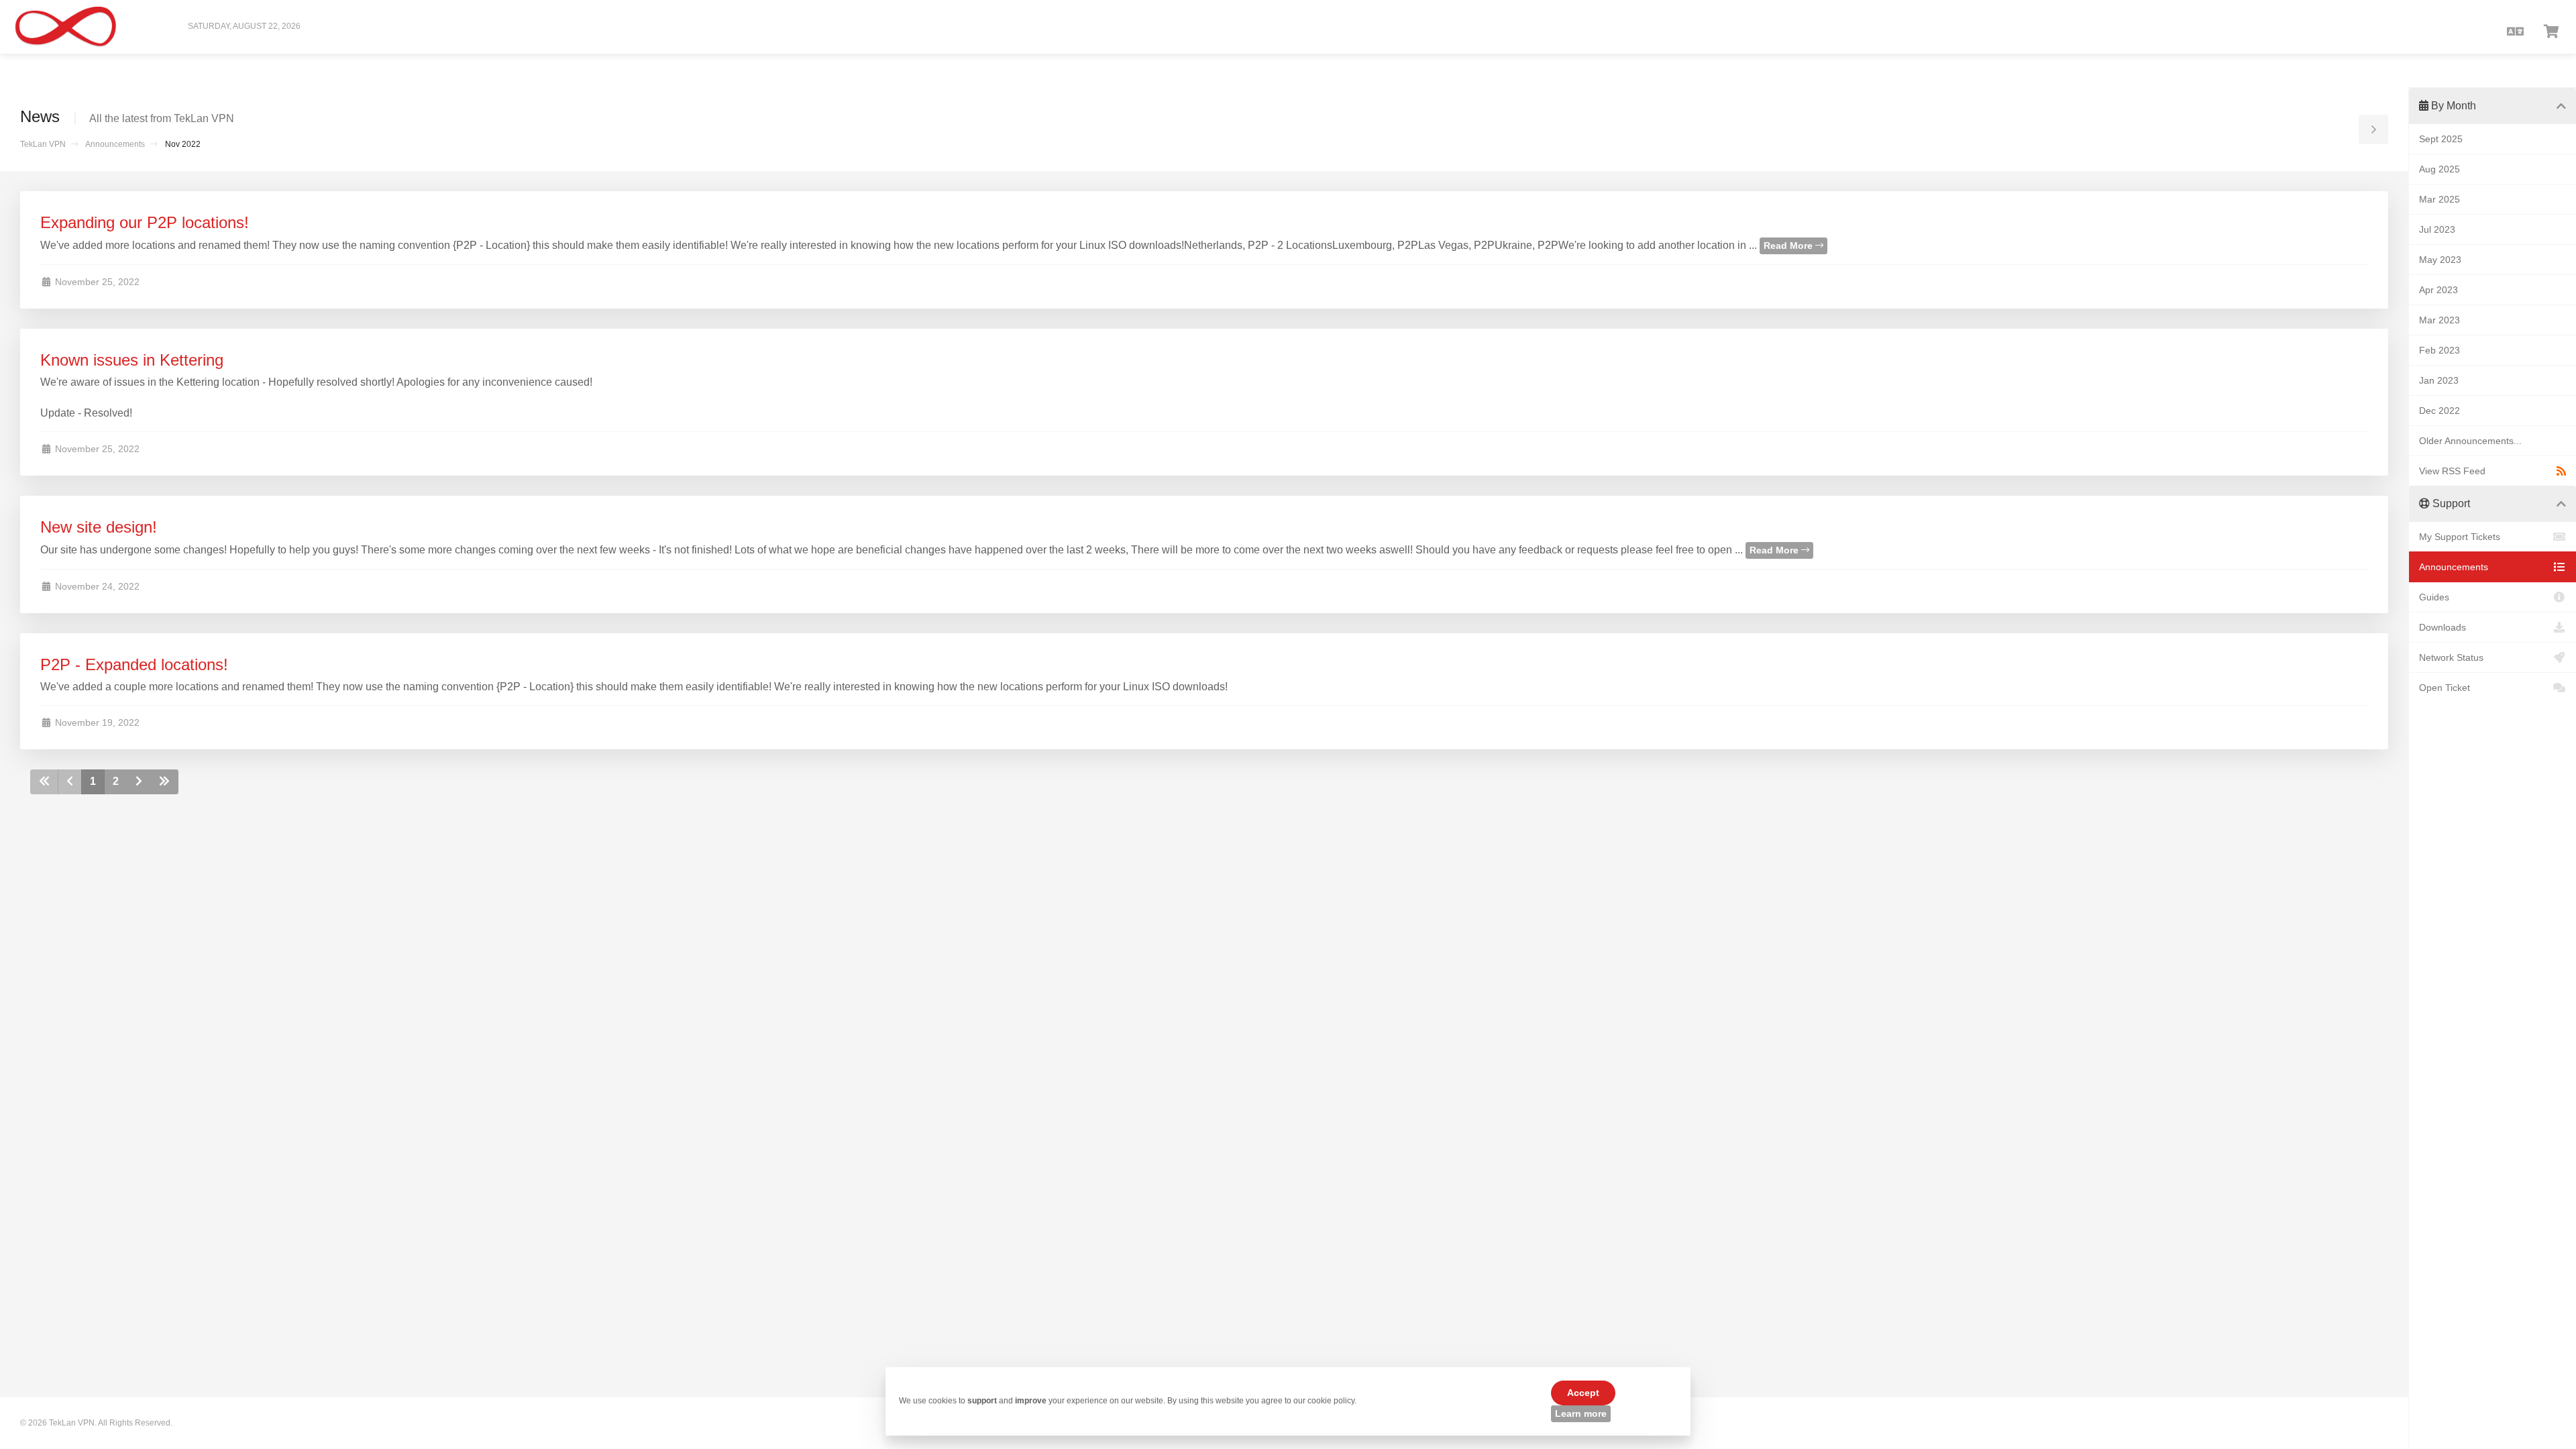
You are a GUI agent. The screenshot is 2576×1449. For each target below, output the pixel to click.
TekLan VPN (43, 144)
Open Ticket (2445, 688)
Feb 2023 (2439, 350)
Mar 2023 (2439, 320)
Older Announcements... (2470, 441)
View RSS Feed (2452, 471)
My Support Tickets (2460, 537)
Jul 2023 (2437, 229)
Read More (1789, 246)
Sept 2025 (2441, 139)
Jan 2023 (2439, 380)
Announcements (115, 144)
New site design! (99, 527)
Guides (2434, 597)
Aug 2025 (2439, 169)
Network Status (2451, 657)
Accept (1583, 1393)
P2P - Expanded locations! (134, 664)
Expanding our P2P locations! (145, 222)
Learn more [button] (1581, 1413)
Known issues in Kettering (132, 360)
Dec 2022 (2439, 411)
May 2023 (2440, 260)
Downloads (2443, 627)
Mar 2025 (2439, 199)
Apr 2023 (2438, 290)
